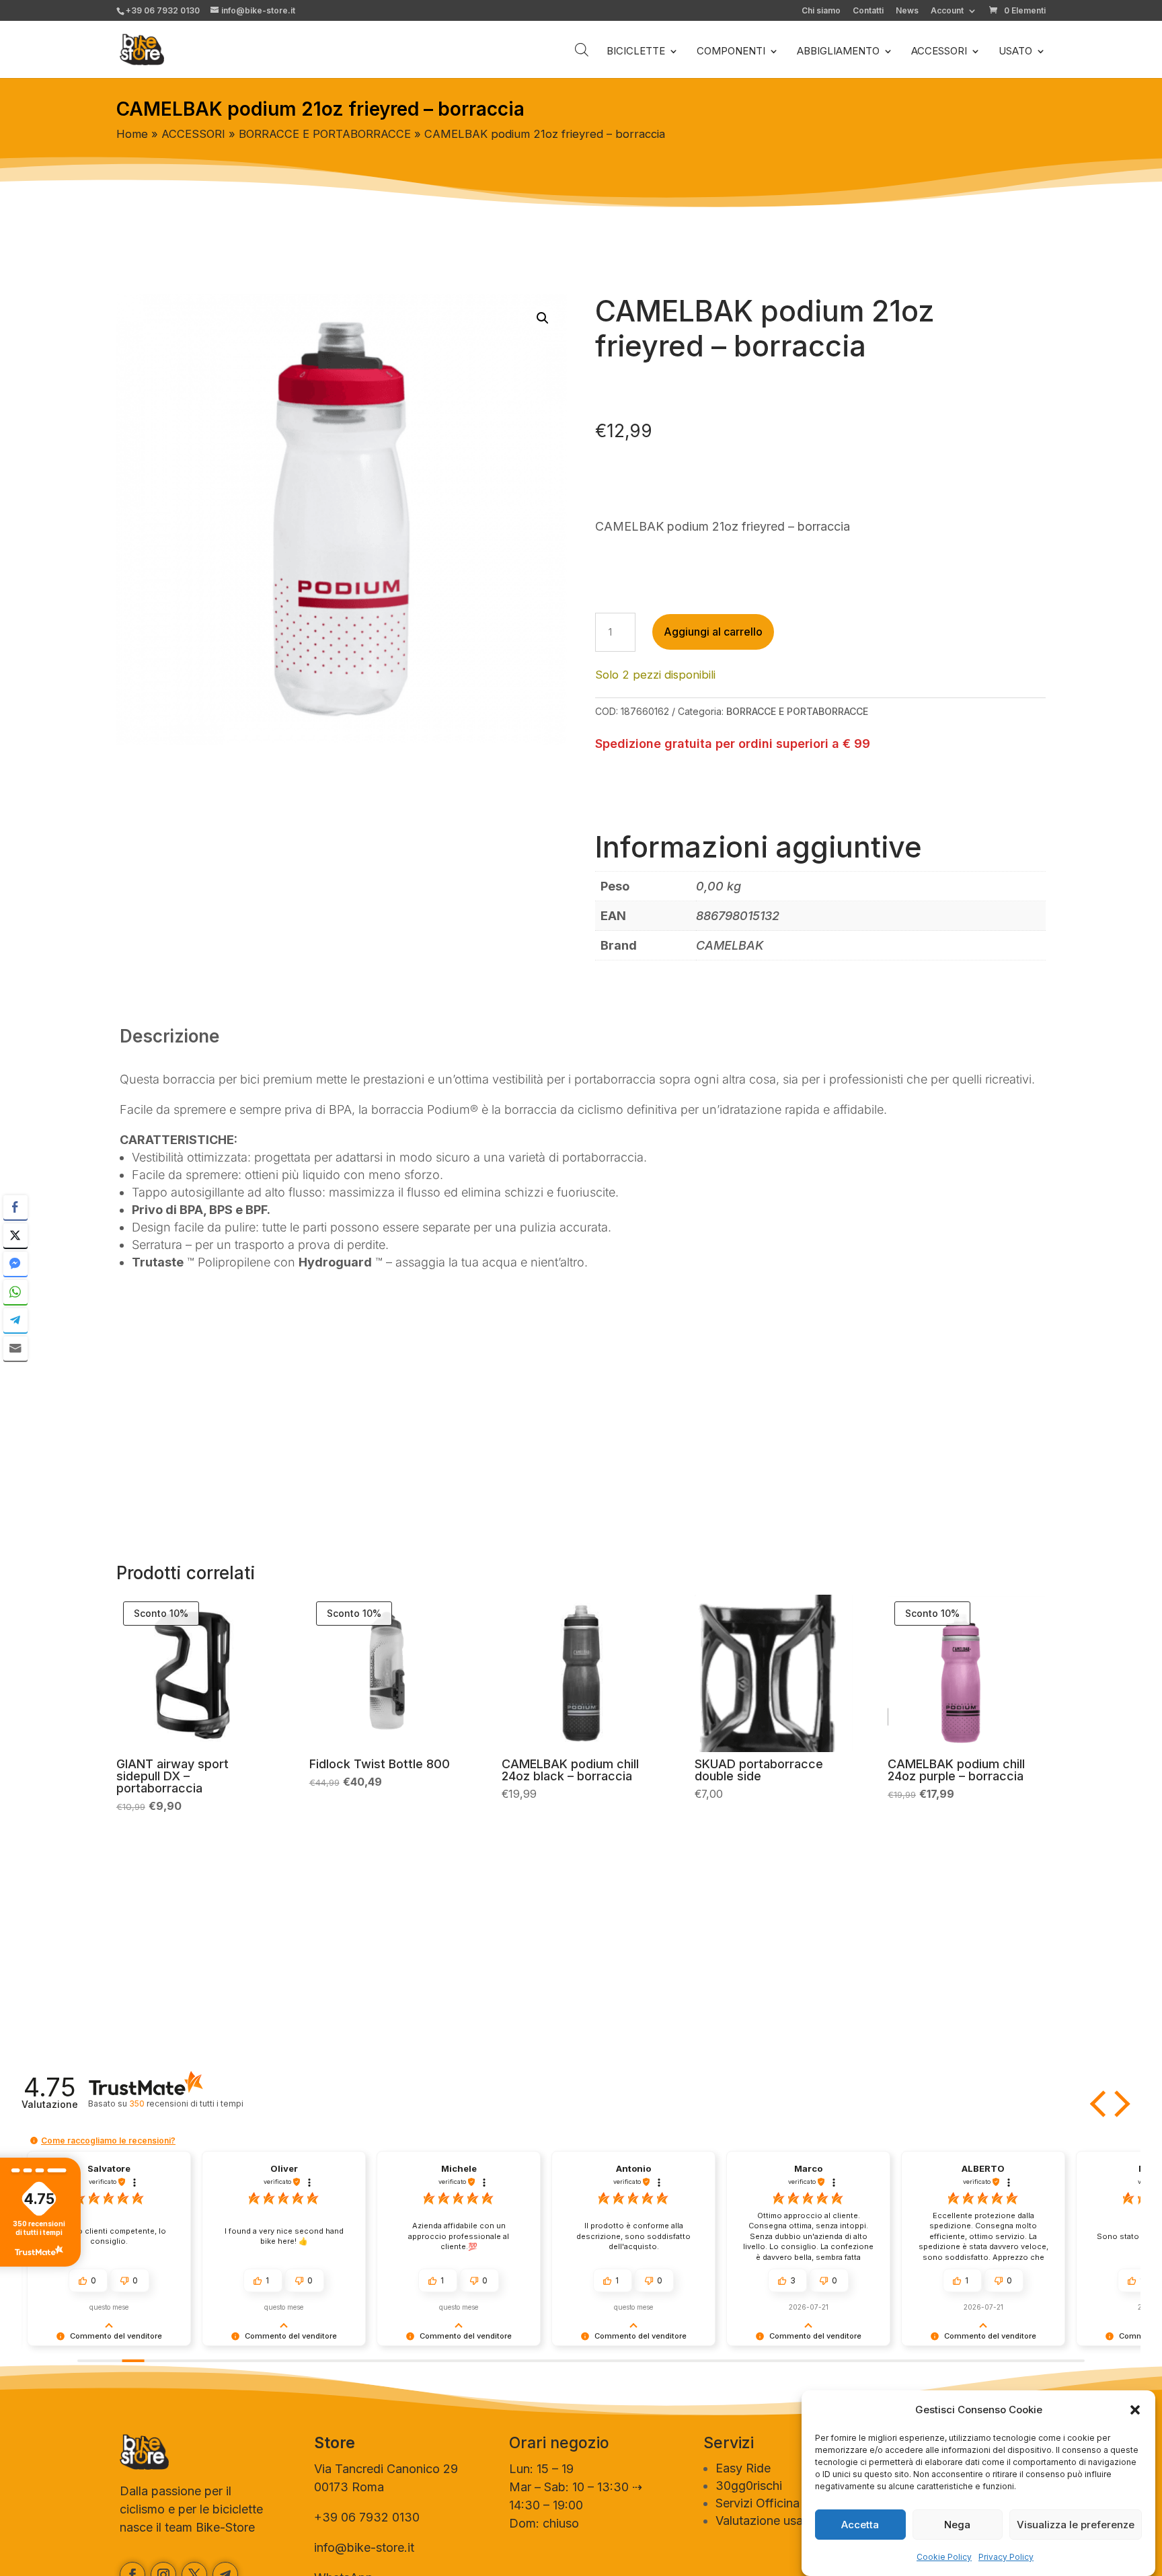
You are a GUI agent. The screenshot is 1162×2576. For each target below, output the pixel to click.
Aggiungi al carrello (713, 632)
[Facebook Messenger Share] (15, 1264)
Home (132, 134)
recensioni (186, 2104)
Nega (957, 2525)
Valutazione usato (765, 2521)
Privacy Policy (1006, 2557)
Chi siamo (821, 11)
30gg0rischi (749, 2486)
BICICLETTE (636, 52)
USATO (1015, 52)
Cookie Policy (944, 2557)
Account (947, 11)
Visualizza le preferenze (1076, 2525)
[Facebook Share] (15, 1207)
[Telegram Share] (15, 1320)
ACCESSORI (939, 52)
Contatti (868, 11)
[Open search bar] (582, 49)
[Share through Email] (15, 1349)
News (907, 11)
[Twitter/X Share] (15, 1236)
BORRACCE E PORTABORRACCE (325, 134)
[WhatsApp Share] (15, 1292)
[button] (1135, 2410)
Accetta (860, 2525)
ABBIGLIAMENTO (838, 52)
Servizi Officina (758, 2503)
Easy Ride (743, 2468)
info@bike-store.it (364, 2547)
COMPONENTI (731, 52)
